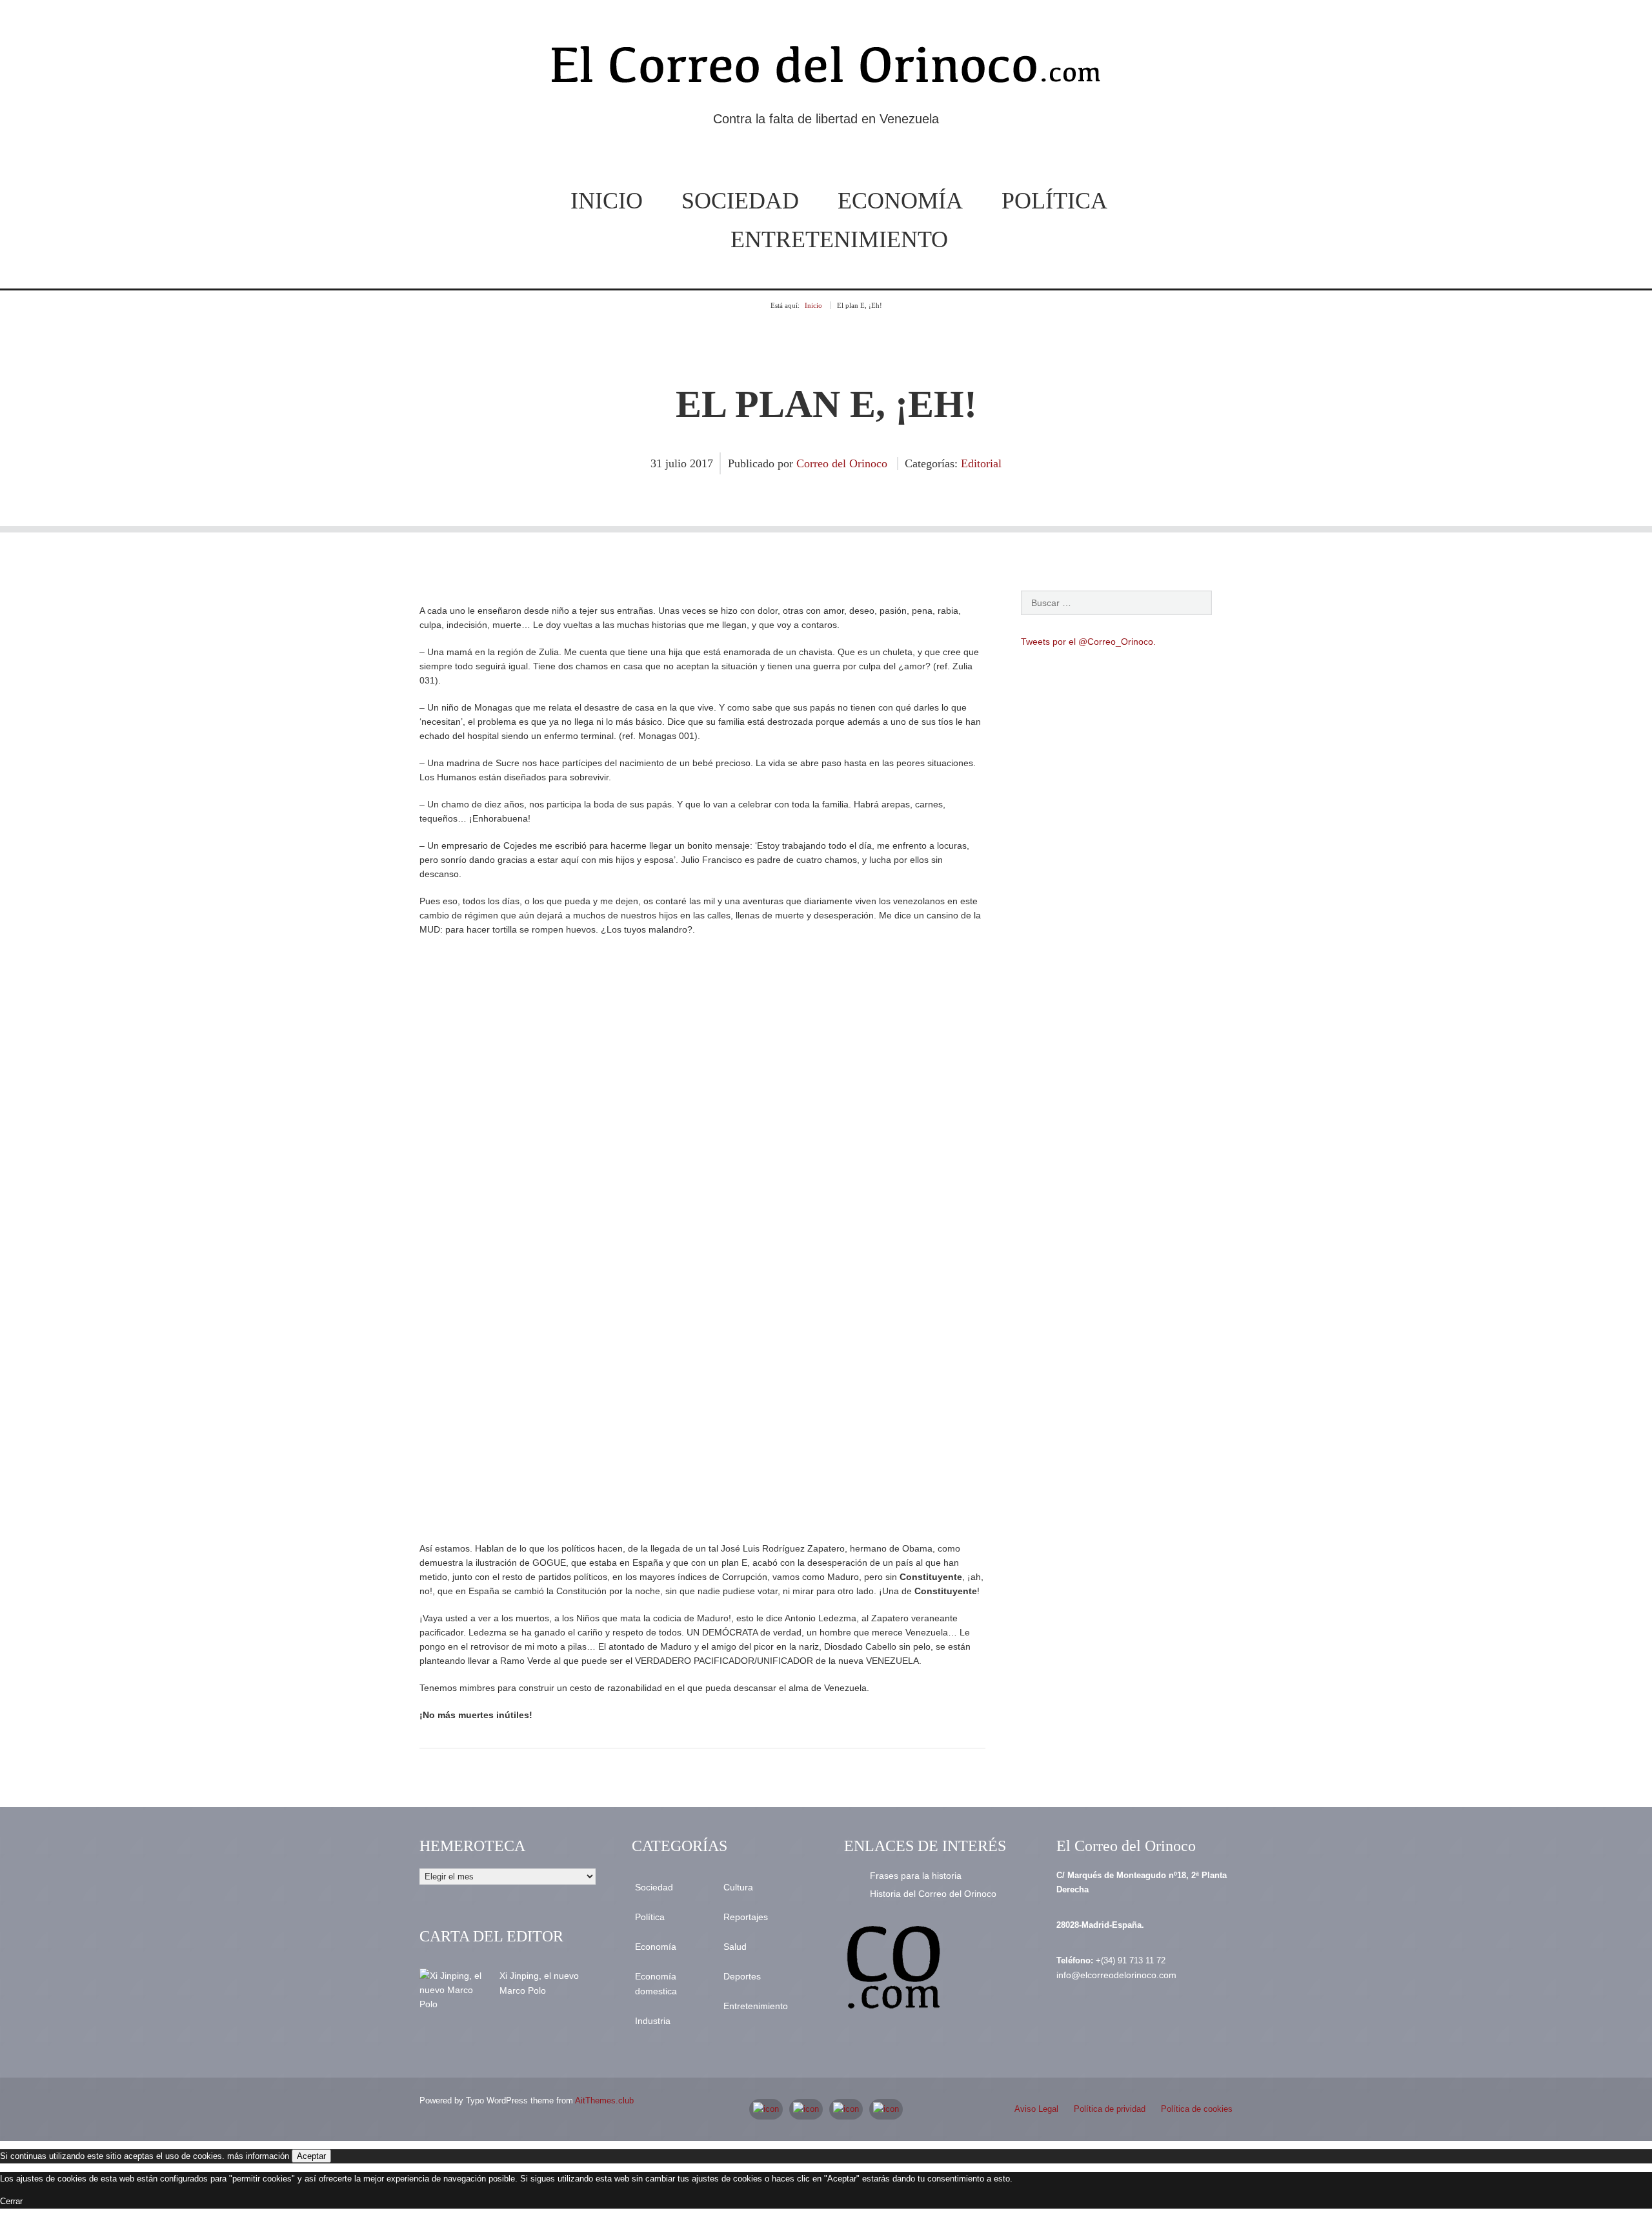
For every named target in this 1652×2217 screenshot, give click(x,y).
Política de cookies (1197, 2109)
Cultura (738, 1887)
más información (258, 2156)
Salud (735, 1947)
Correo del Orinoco (842, 463)
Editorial (981, 463)
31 (658, 463)
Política (1054, 201)
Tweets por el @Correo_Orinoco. (1088, 642)
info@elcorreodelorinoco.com (1116, 1975)
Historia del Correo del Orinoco (933, 1894)
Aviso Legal (1036, 2109)
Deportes (742, 1976)
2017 (701, 463)
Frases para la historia (916, 1876)
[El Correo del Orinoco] (826, 70)
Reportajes (746, 1917)
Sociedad (740, 201)
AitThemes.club (604, 2101)
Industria (653, 2021)
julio (678, 463)
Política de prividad (1110, 2109)
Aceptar (311, 2156)
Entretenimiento (839, 239)
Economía (900, 201)
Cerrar (11, 2201)
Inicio (607, 201)
